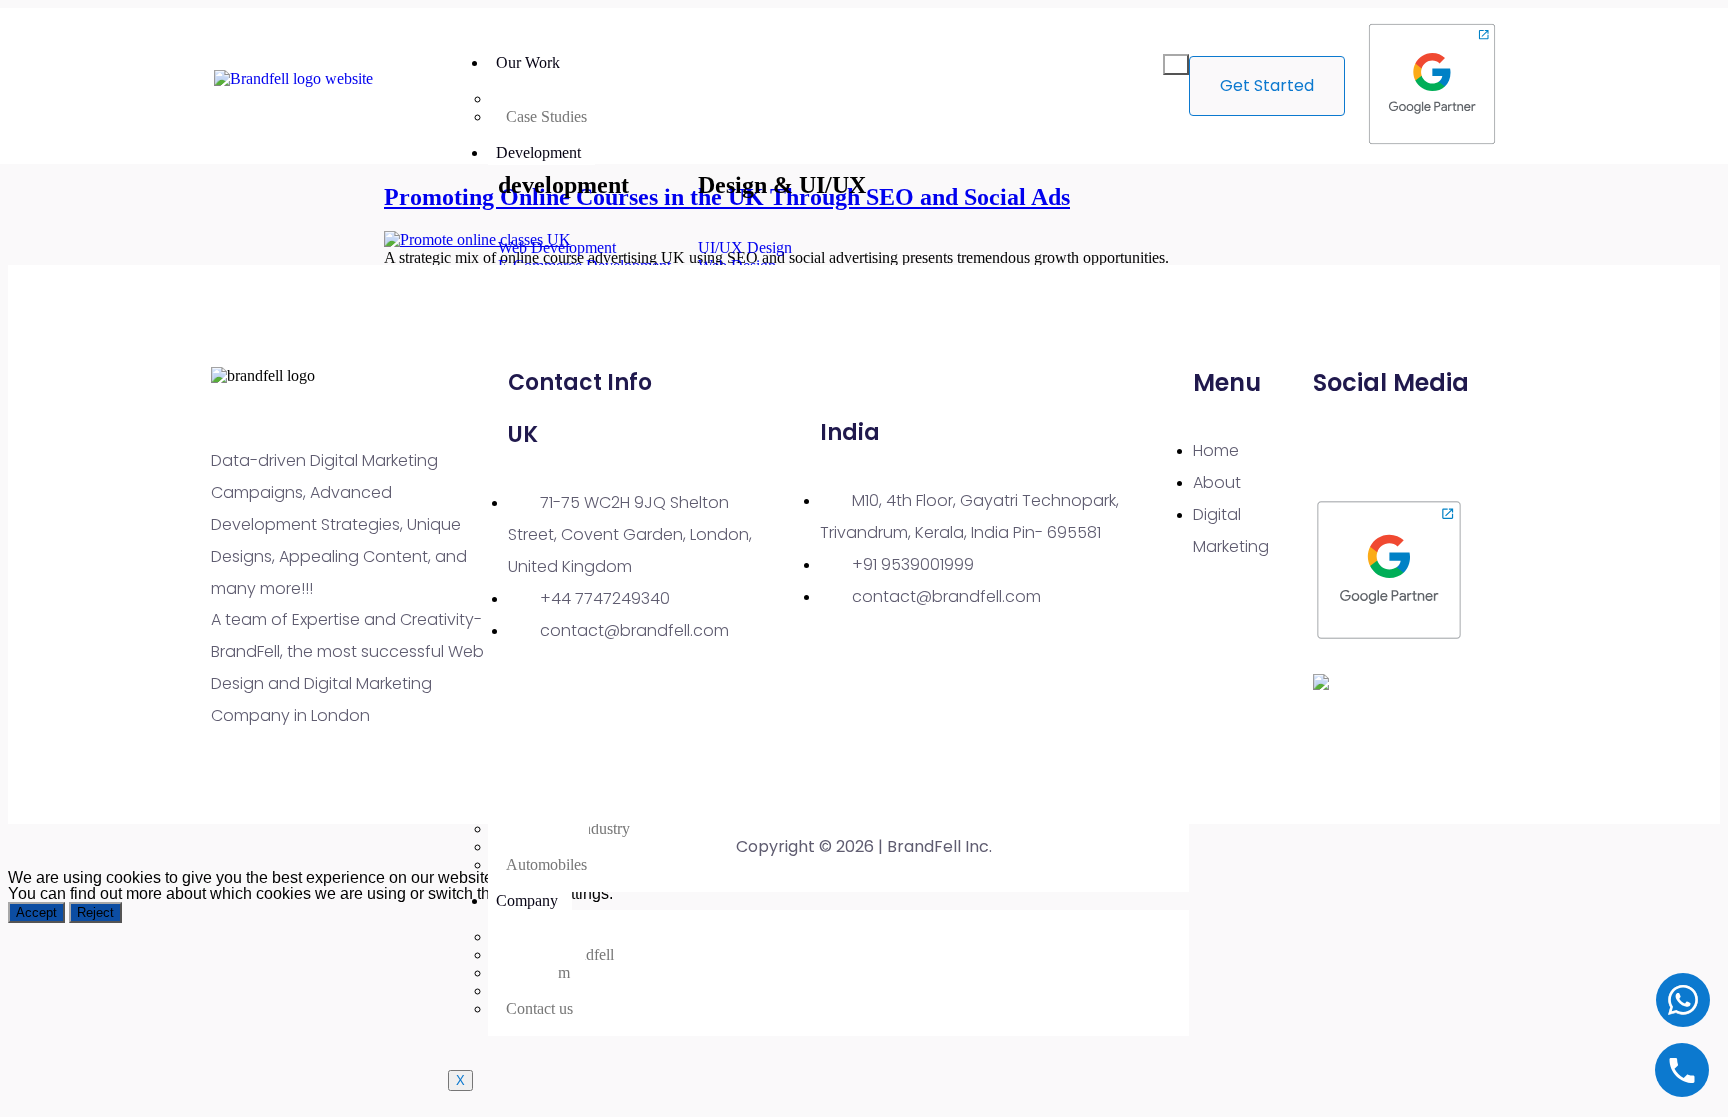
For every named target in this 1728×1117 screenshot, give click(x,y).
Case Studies (546, 116)
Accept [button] (36, 912)
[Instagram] (1458, 448)
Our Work (528, 62)
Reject (95, 912)
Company (527, 900)
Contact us (539, 1008)
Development (538, 152)
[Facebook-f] (1400, 448)
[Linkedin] (1342, 448)
